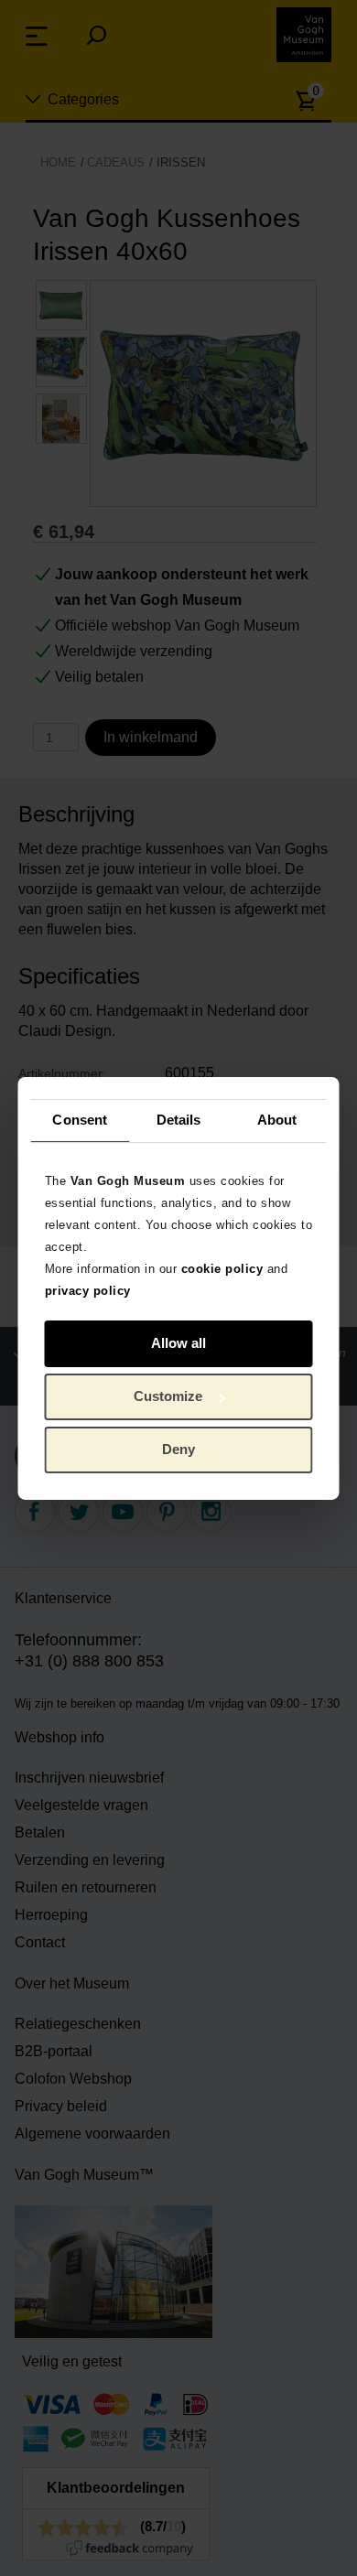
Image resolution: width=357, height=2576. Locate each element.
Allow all (178, 1343)
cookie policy (222, 1268)
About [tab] (277, 1120)
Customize (168, 1396)
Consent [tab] (80, 1120)
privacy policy (88, 1290)
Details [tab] (179, 1120)
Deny (178, 1449)
